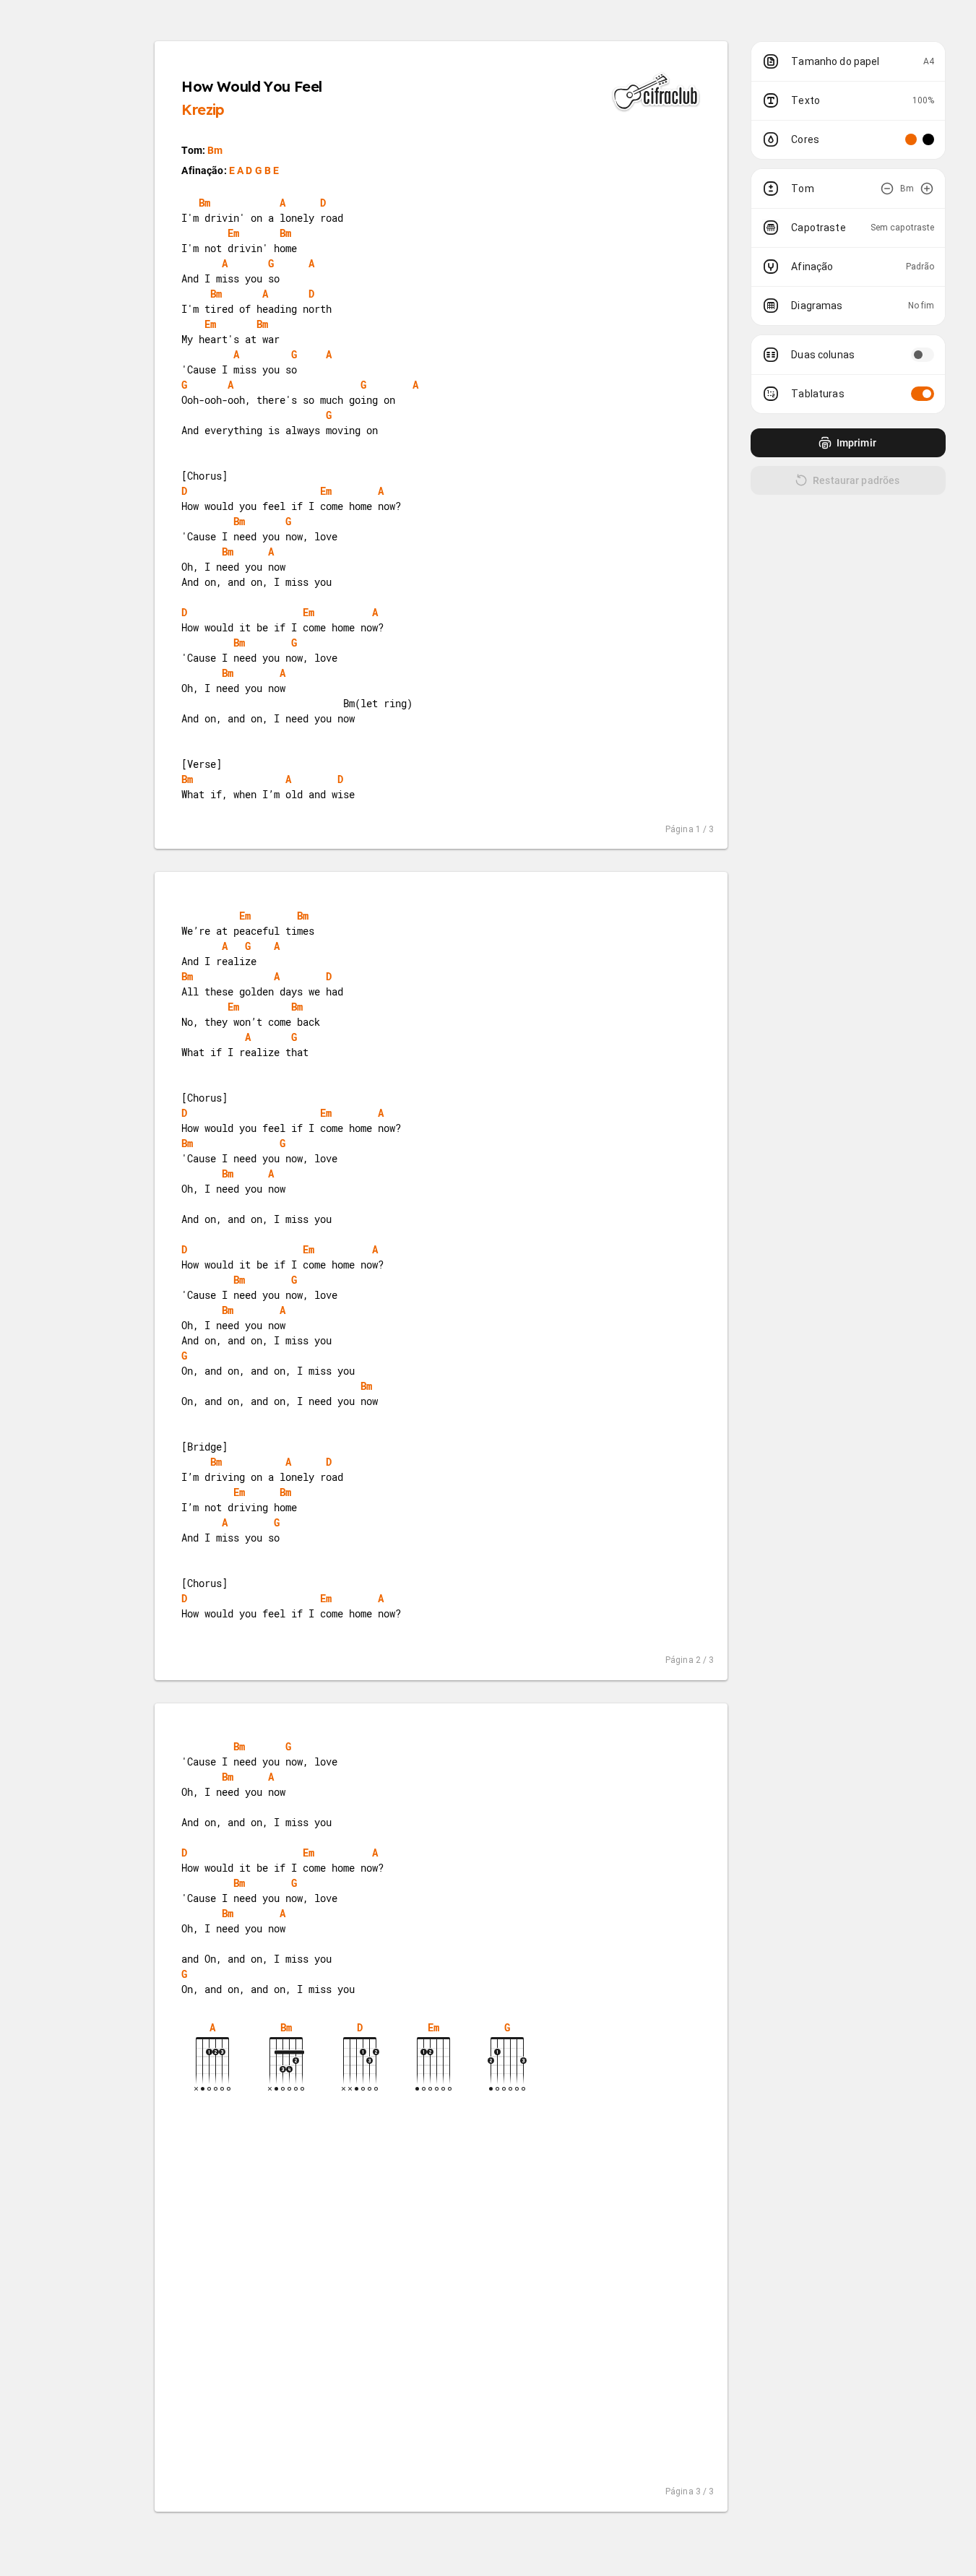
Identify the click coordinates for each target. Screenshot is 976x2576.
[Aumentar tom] (927, 189)
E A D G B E (254, 170)
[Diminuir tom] (887, 189)
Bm (215, 150)
